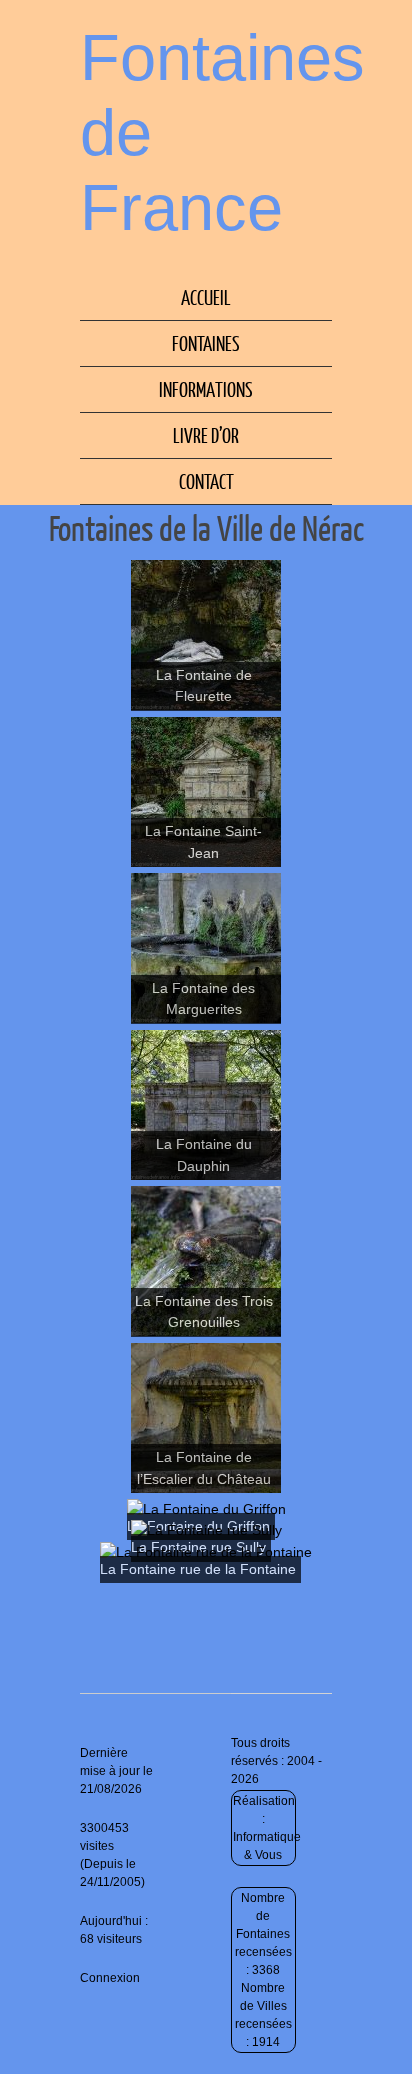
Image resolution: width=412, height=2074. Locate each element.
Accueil (206, 297)
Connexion (110, 1978)
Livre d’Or (206, 435)
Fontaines (206, 343)
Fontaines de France (222, 132)
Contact (206, 481)
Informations (206, 389)
